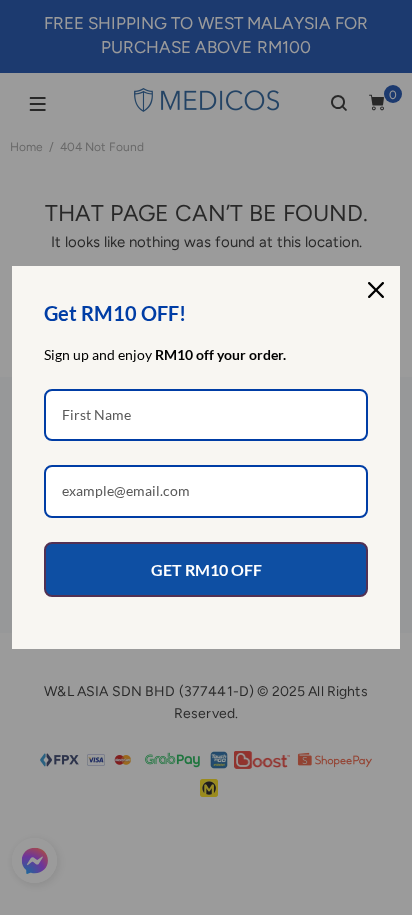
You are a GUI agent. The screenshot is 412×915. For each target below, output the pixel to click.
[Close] (376, 290)
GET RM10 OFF (206, 569)
